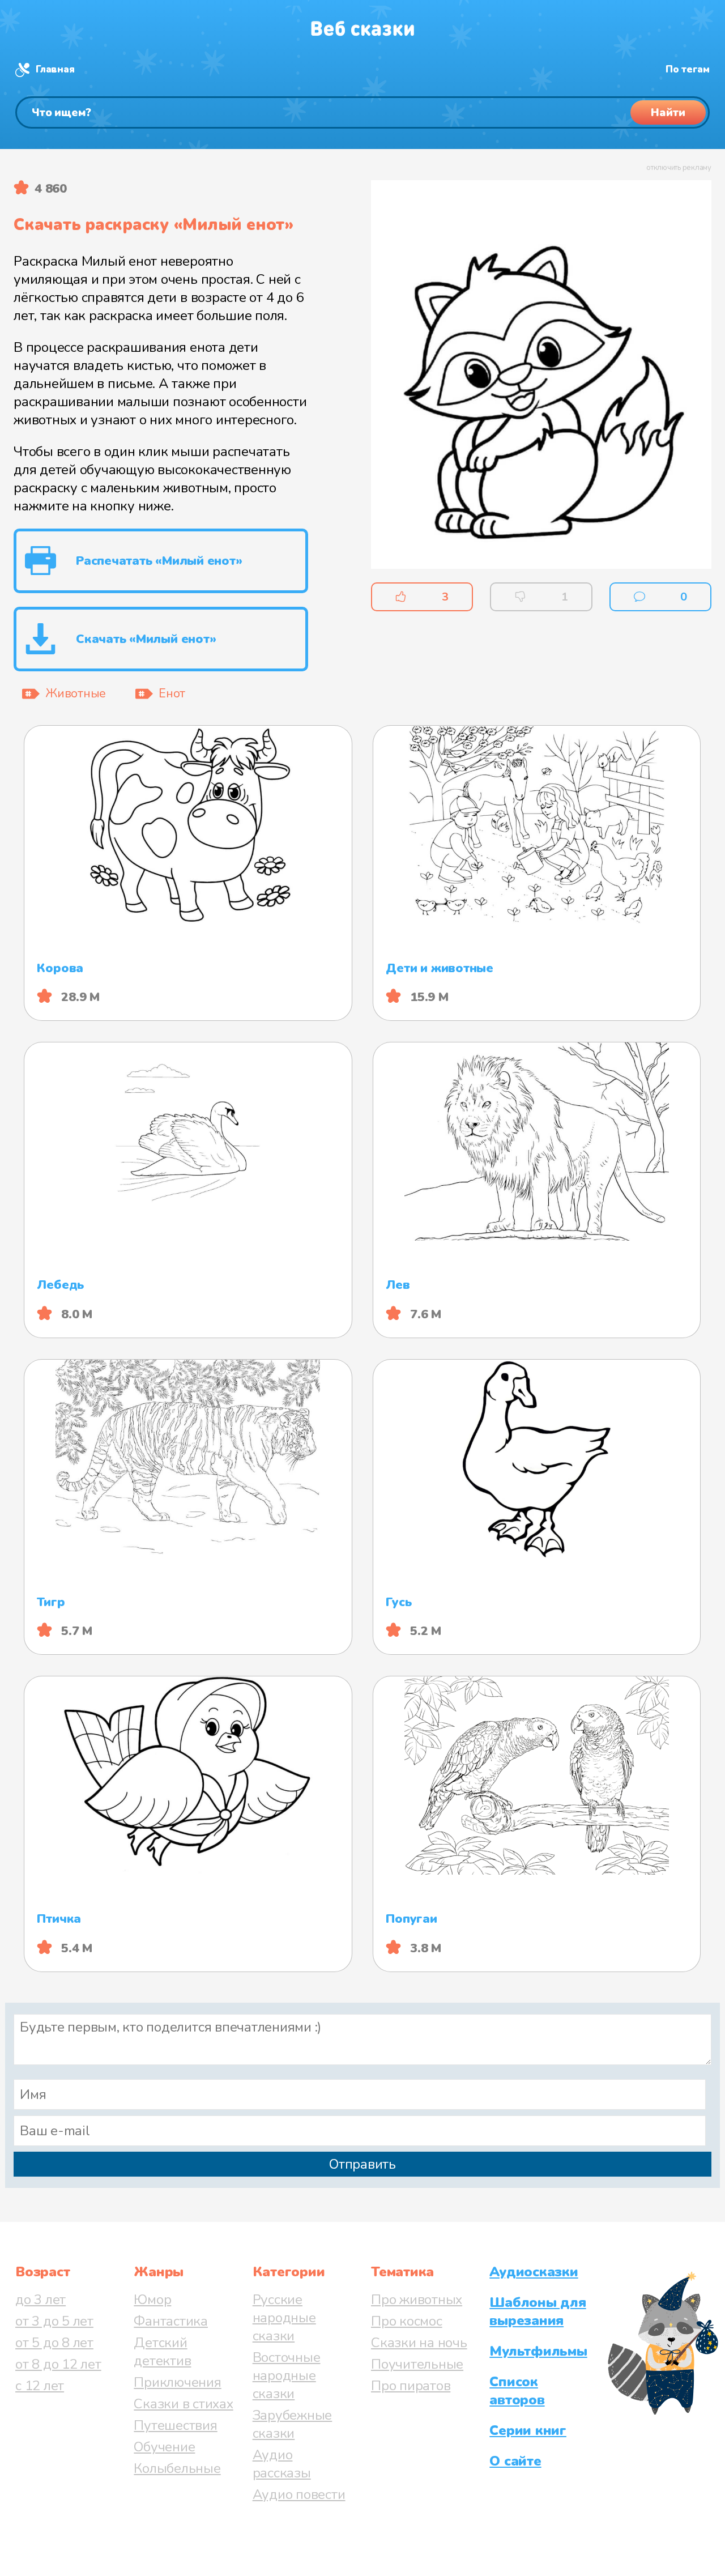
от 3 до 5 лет (54, 2321)
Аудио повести (299, 2494)
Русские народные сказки (284, 2318)
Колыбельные (177, 2468)
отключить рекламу (679, 168)
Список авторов (517, 2391)
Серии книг (528, 2430)
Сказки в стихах (183, 2404)
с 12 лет (40, 2386)
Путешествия (175, 2425)
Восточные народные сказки (287, 2375)
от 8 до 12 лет (58, 2364)
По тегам (688, 69)
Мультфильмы (538, 2351)
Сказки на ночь (419, 2343)
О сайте (515, 2461)
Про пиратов (411, 2386)
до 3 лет (40, 2300)
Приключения (177, 2382)
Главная (55, 69)
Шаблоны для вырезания (538, 2311)
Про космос (407, 2321)
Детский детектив (162, 2352)
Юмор (152, 2300)
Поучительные (417, 2364)
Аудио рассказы (282, 2464)
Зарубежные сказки (293, 2424)
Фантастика (171, 2321)
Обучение (164, 2447)
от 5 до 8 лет (54, 2343)
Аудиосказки (534, 2272)
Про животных (417, 2300)
